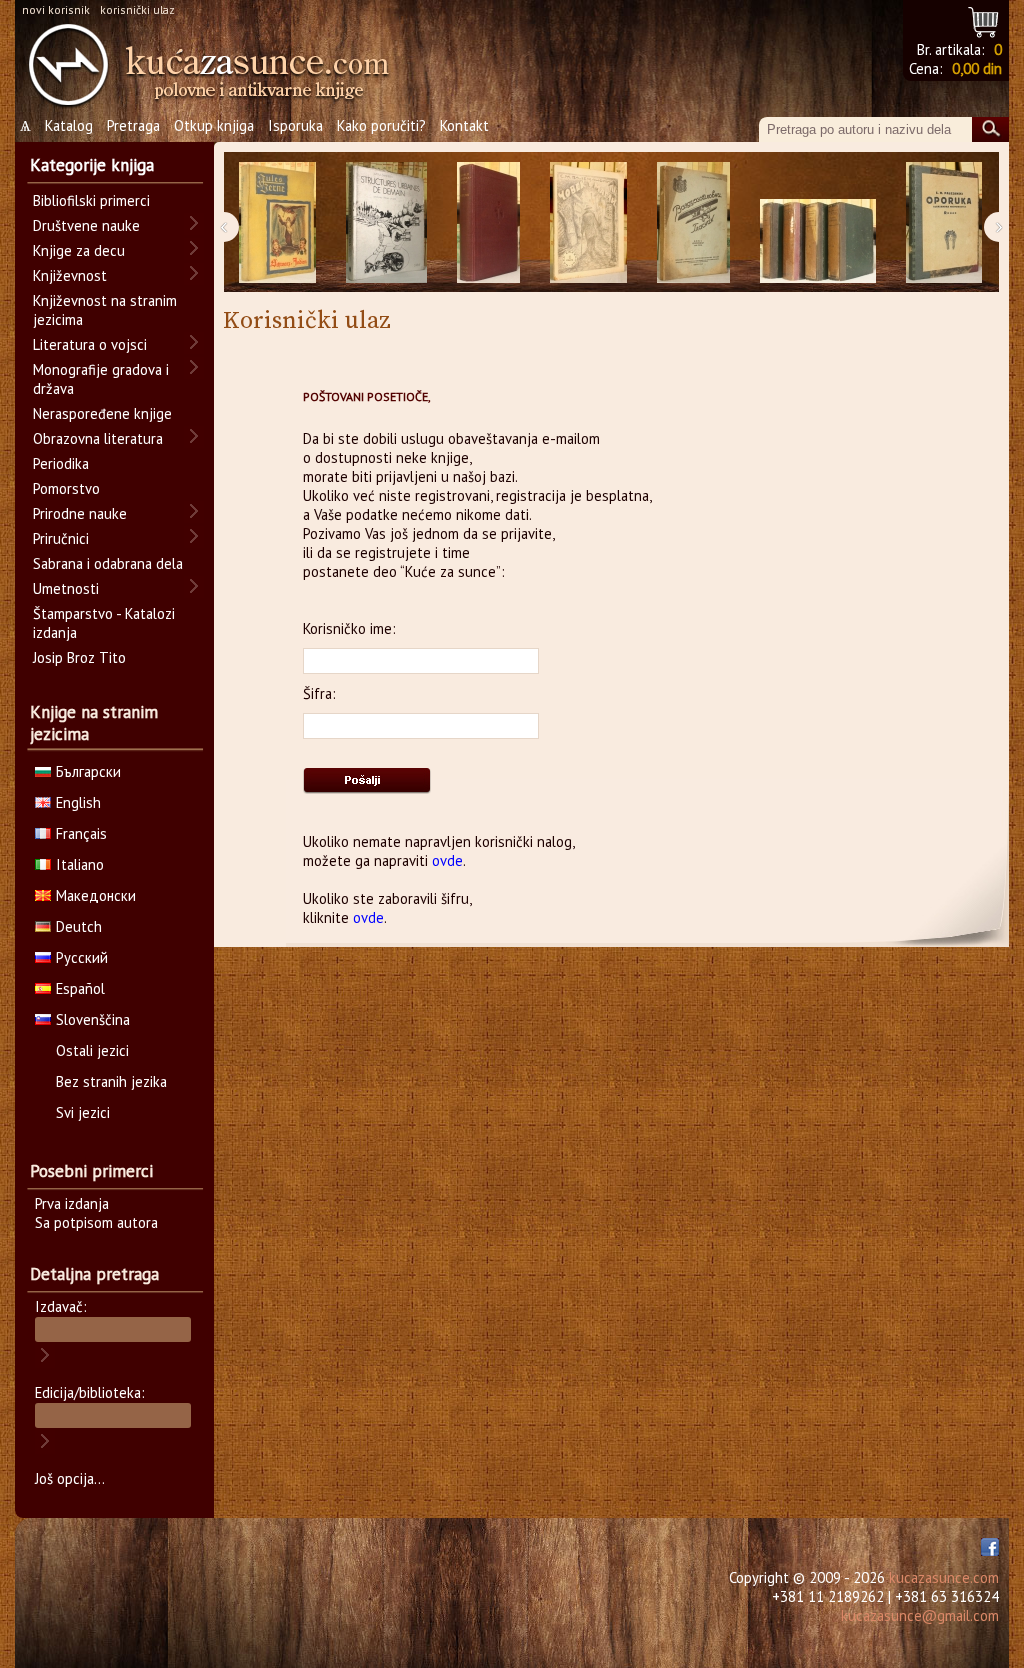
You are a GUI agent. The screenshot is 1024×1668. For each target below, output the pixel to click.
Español (80, 988)
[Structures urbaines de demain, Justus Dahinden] (386, 222)
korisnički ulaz (137, 9)
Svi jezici (83, 1112)
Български (88, 771)
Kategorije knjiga (92, 165)
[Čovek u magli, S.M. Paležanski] (588, 222)
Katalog (69, 125)
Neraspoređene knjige (102, 413)
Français (81, 833)
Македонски (96, 895)
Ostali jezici (92, 1050)
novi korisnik (56, 9)
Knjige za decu (79, 250)
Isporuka (295, 125)
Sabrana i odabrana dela (108, 563)
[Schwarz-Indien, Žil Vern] (277, 222)
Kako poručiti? (381, 125)
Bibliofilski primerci (91, 200)
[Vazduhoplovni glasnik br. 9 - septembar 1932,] (693, 222)
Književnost (70, 275)
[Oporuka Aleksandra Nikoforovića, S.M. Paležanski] (944, 222)
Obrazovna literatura (98, 438)
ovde (447, 860)
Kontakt (464, 125)
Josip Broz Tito (79, 657)
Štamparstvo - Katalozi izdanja (104, 623)
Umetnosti (66, 588)
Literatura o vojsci (90, 344)
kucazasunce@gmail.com (920, 1615)
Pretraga (133, 125)
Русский (82, 957)
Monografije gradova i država (101, 379)
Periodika (61, 463)
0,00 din (977, 68)
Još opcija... (70, 1478)
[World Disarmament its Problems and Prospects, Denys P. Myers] (488, 222)
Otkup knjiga (214, 125)
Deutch (79, 926)
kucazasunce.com (944, 1577)
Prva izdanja (72, 1203)
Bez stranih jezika (111, 1081)
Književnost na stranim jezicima (105, 310)
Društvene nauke (86, 225)
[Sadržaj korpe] (984, 19)
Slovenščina (93, 1019)
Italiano (80, 864)
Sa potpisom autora (96, 1222)
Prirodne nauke (80, 513)
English (78, 802)
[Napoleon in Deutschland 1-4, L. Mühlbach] (818, 222)
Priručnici (61, 538)
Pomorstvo (66, 488)
